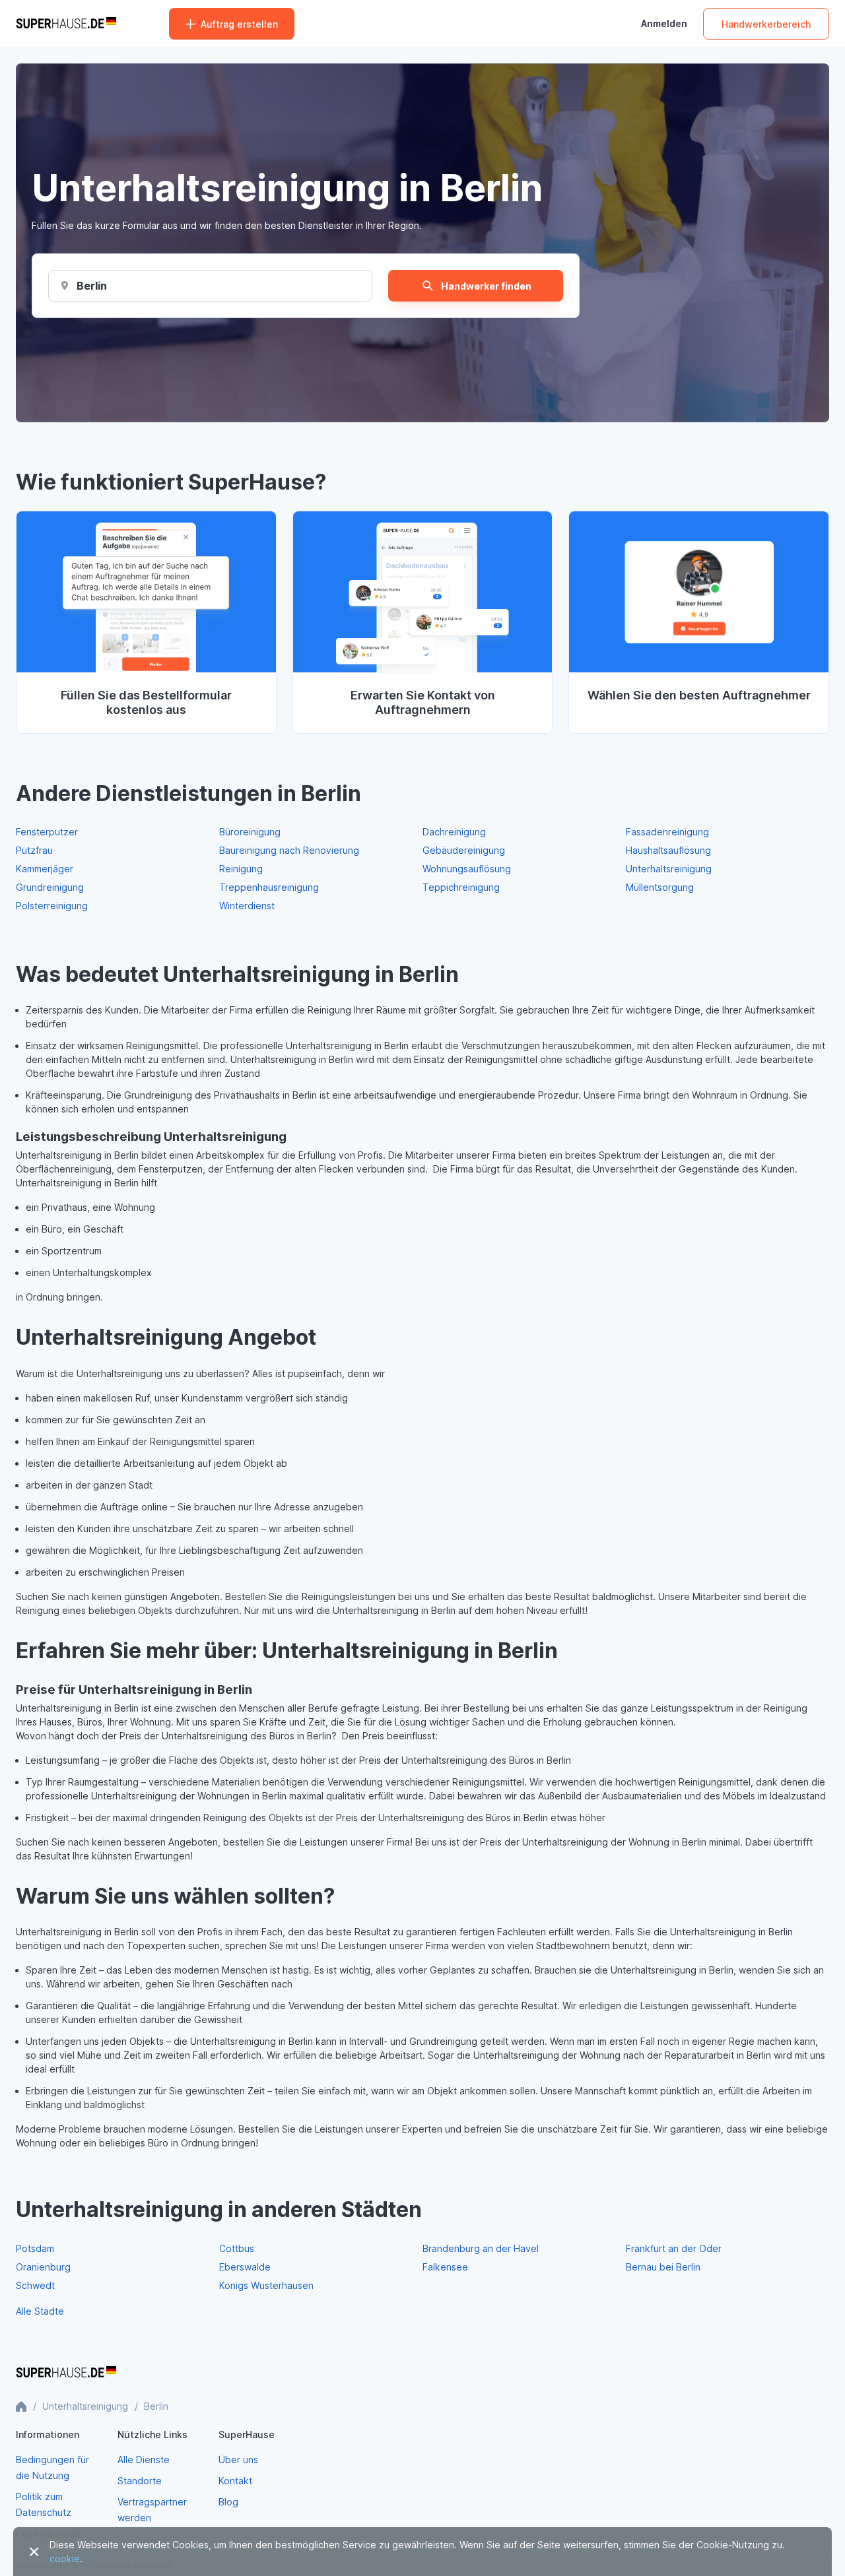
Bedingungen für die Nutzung (52, 2467)
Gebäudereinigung (464, 850)
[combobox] (91, 286)
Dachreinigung (454, 832)
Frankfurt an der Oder (674, 2248)
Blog (228, 2502)
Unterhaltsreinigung (669, 869)
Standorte (140, 2481)
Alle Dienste (144, 2460)
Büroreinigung (250, 832)
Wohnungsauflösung (467, 869)
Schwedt (35, 2285)
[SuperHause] (66, 24)
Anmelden (664, 24)
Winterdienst (247, 906)
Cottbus (237, 2248)
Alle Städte (40, 2311)
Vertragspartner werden (152, 2510)
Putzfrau (34, 850)
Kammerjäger (45, 869)
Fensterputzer (47, 832)
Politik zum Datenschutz (44, 2504)
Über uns (238, 2460)
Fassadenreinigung (667, 832)
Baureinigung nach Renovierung (289, 850)
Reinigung (241, 869)
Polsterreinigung (52, 906)
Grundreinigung (50, 887)
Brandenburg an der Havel (481, 2248)
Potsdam (35, 2248)
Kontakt (235, 2481)
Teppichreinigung (461, 887)
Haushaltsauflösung (668, 850)
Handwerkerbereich (766, 24)
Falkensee (445, 2267)
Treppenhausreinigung (269, 887)
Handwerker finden (486, 286)
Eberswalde (245, 2267)
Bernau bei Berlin (663, 2267)
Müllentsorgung (660, 887)
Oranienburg (43, 2267)
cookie (65, 2559)
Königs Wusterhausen (266, 2285)
